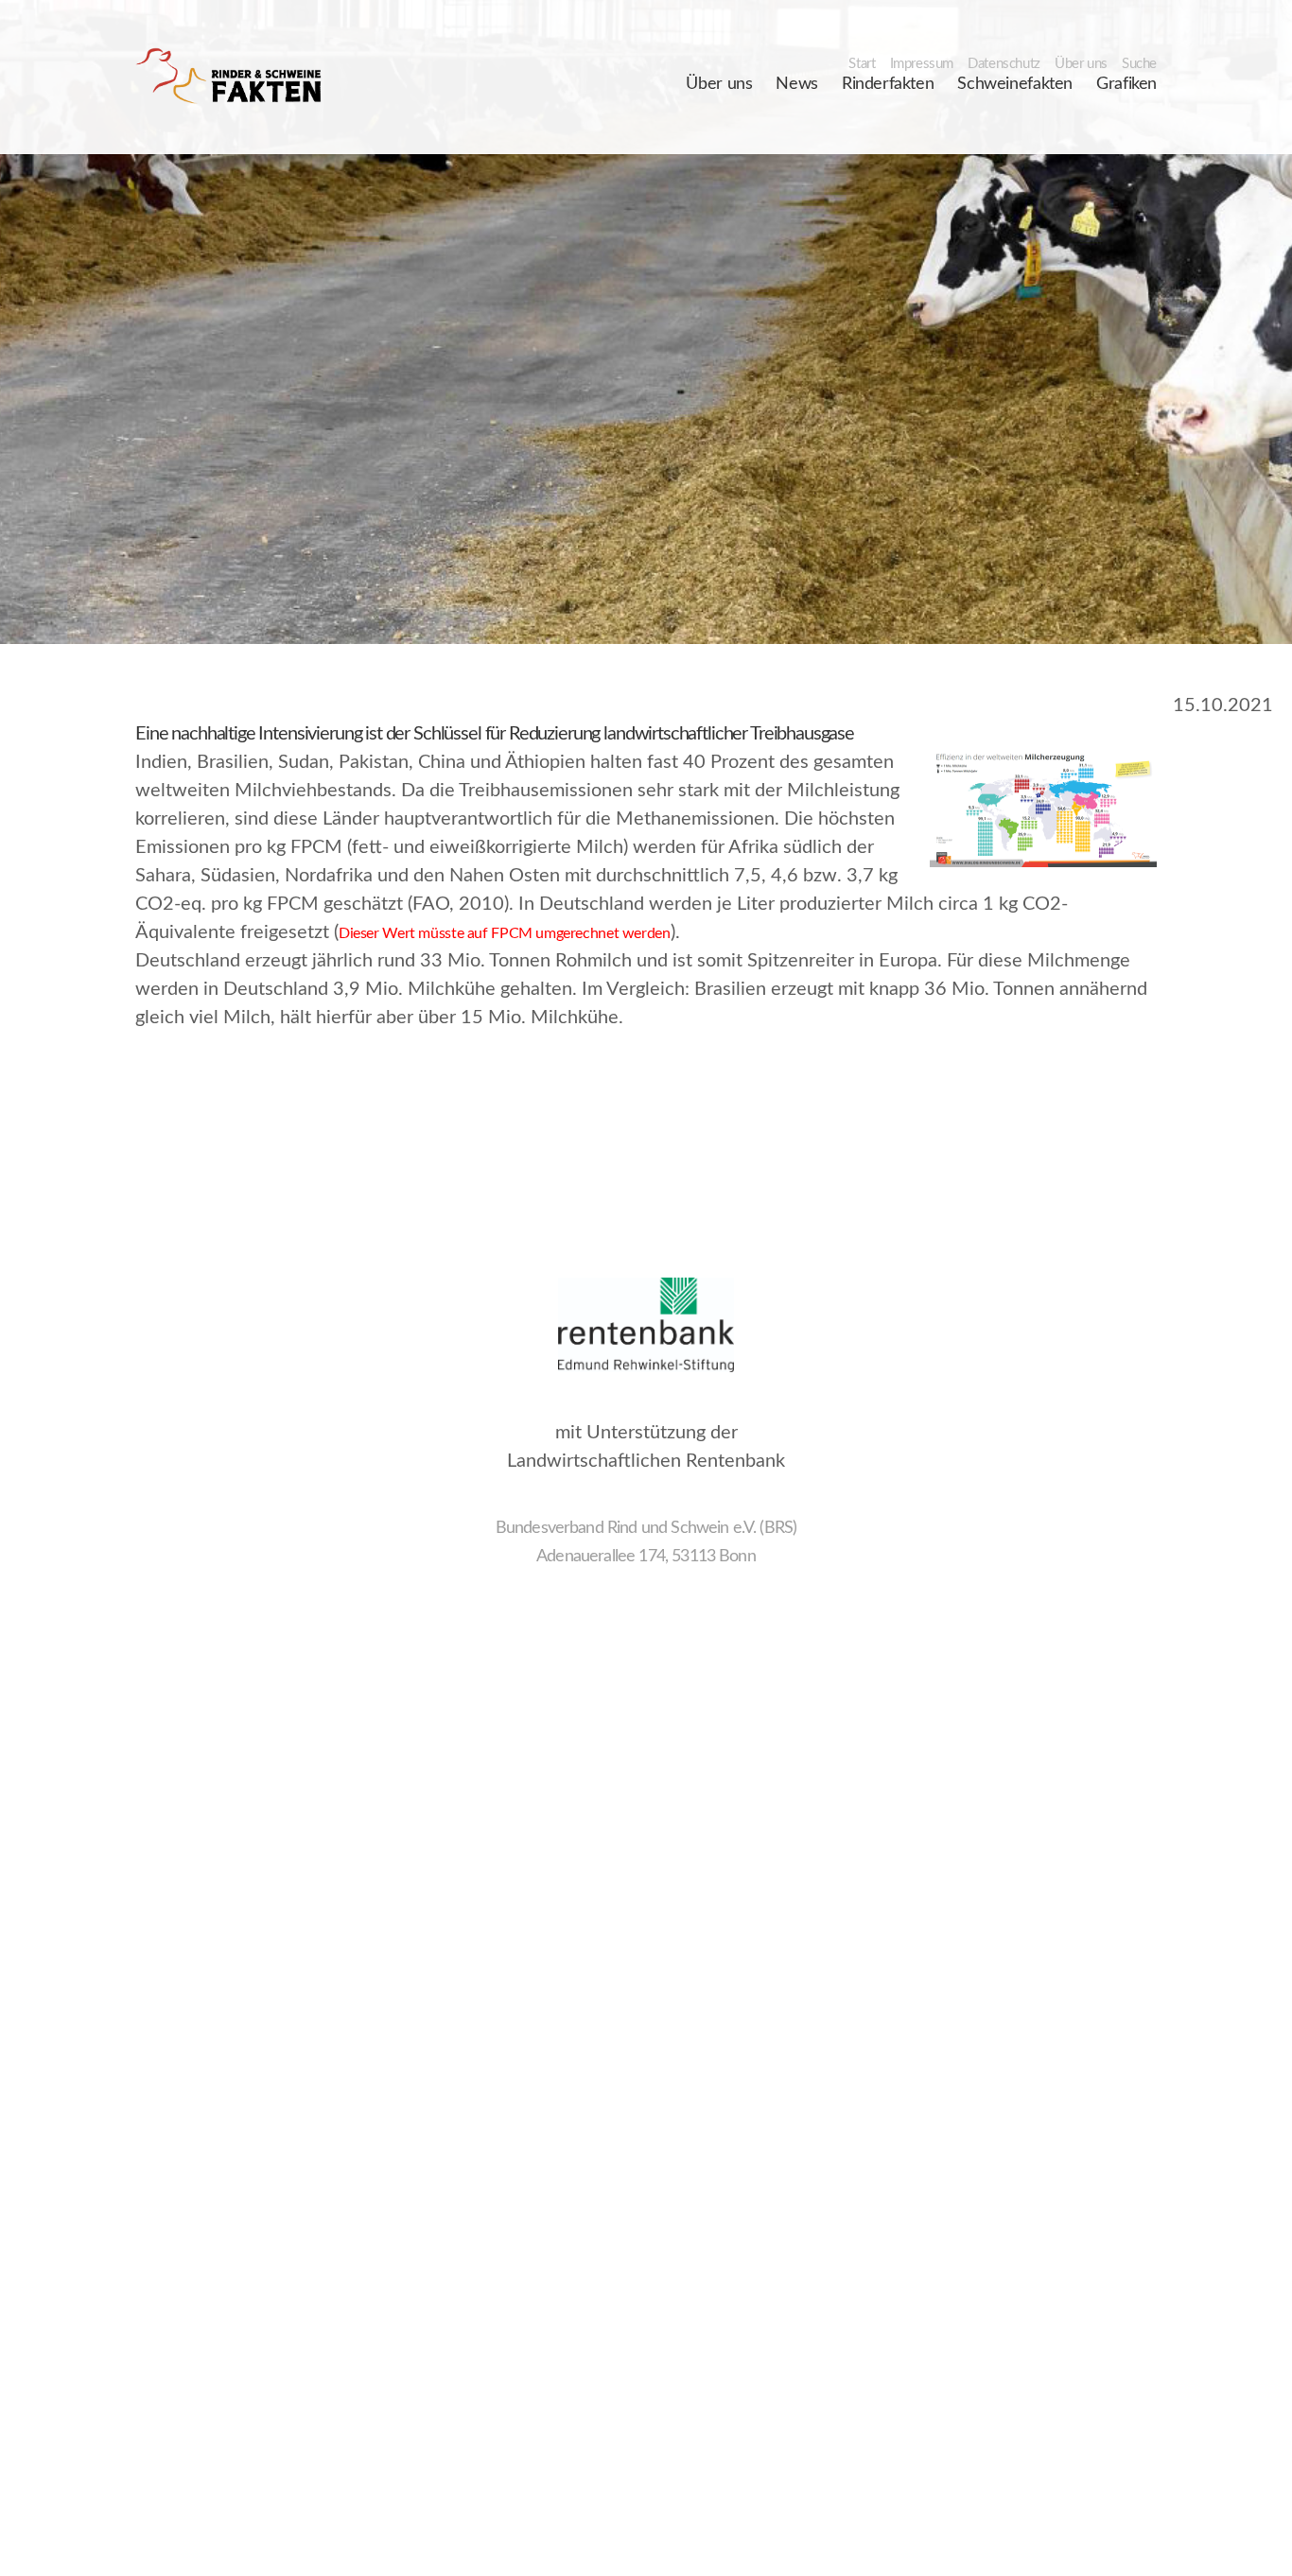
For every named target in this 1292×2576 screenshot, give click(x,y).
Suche (1139, 64)
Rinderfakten (888, 84)
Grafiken (1126, 84)
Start (862, 64)
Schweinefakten (1015, 84)
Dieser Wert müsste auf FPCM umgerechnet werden (505, 933)
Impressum (922, 64)
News (796, 84)
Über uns (1081, 64)
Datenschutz (1004, 64)
